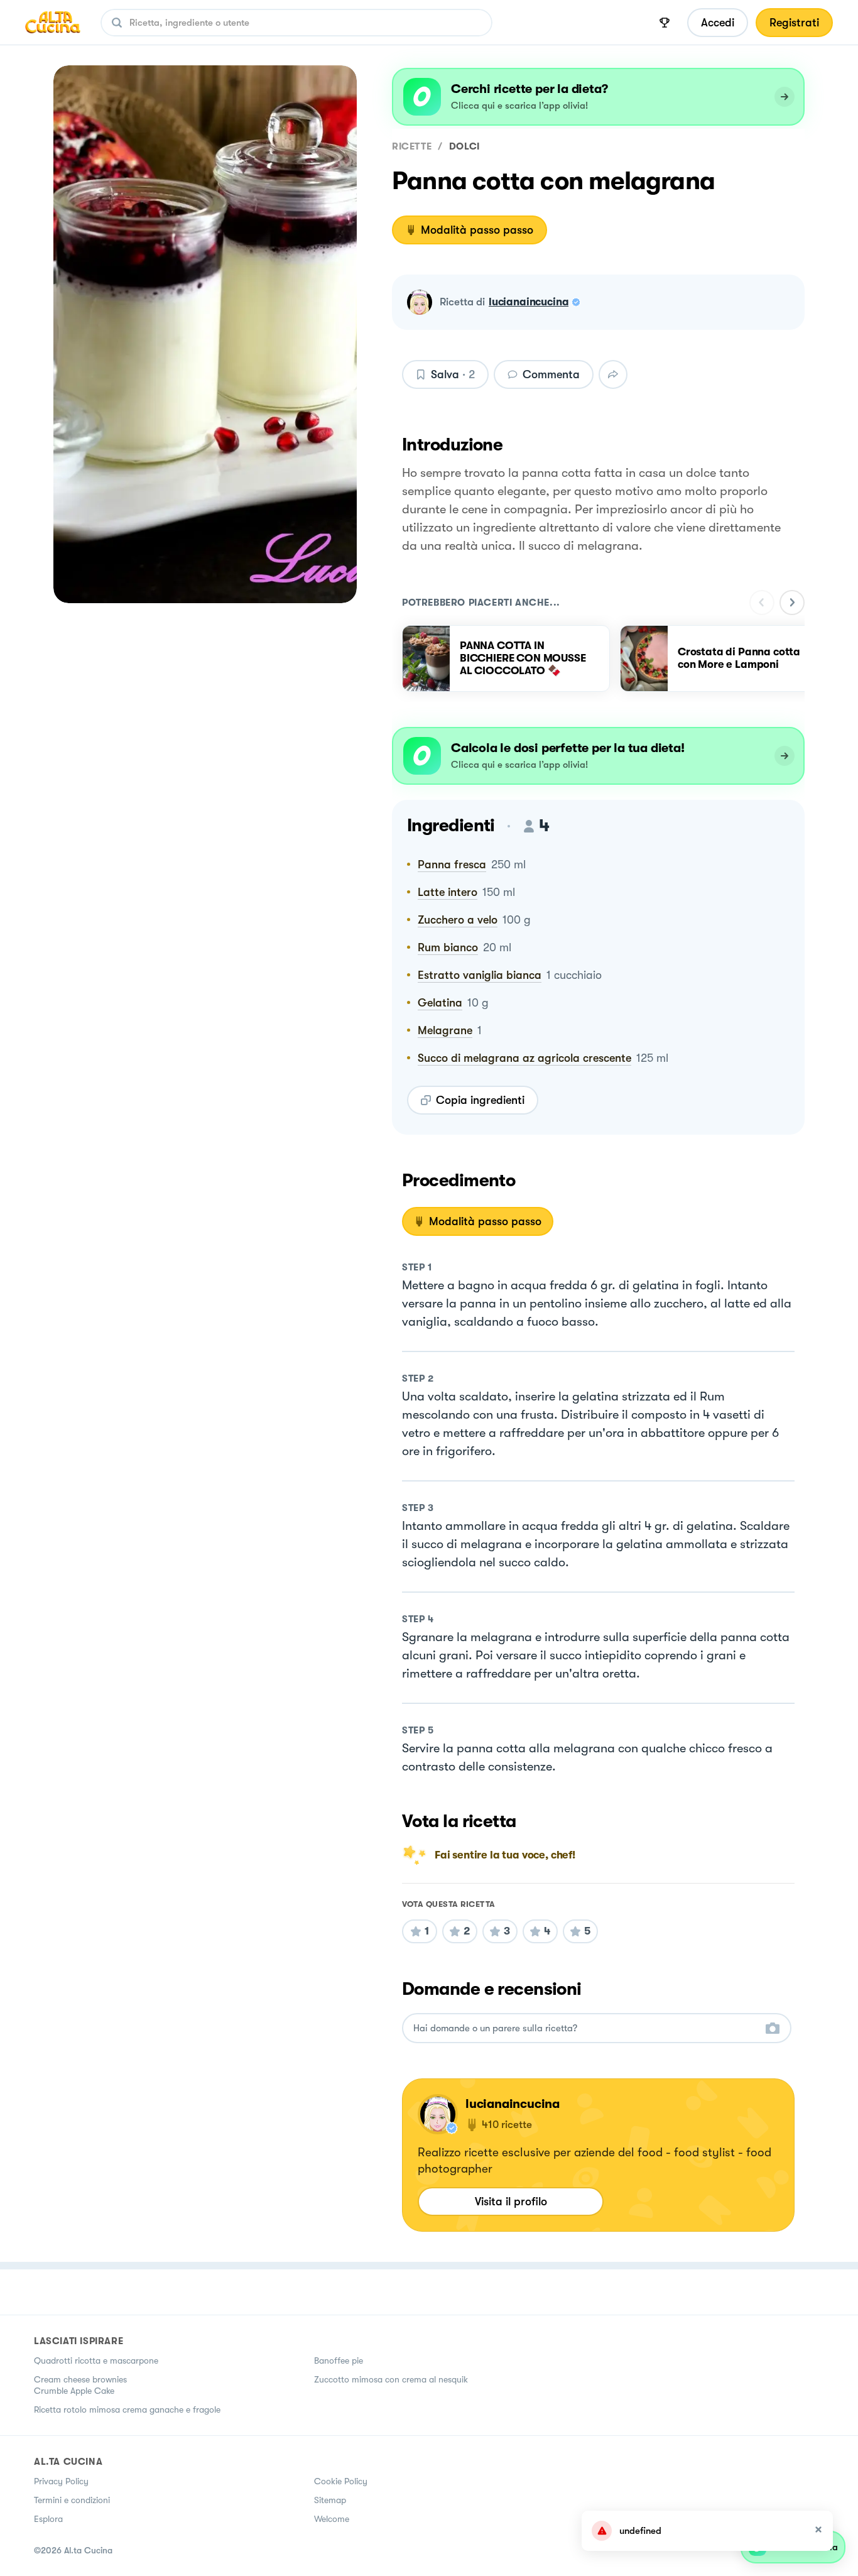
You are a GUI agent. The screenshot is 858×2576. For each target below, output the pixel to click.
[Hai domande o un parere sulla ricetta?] (585, 2028)
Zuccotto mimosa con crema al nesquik (391, 2379)
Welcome (332, 2519)
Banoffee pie (339, 2360)
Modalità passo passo (477, 230)
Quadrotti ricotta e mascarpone (96, 2360)
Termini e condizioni (72, 2500)
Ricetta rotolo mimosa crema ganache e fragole (127, 2410)
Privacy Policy (61, 2481)
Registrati (794, 23)
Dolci (464, 146)
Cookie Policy (341, 2481)
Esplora (48, 2519)
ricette (412, 146)
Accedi (718, 23)
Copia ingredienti (480, 1100)
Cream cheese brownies (80, 2379)
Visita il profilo (511, 2202)
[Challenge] (665, 23)
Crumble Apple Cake (74, 2391)
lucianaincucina (529, 302)
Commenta (551, 374)
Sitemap (330, 2500)
